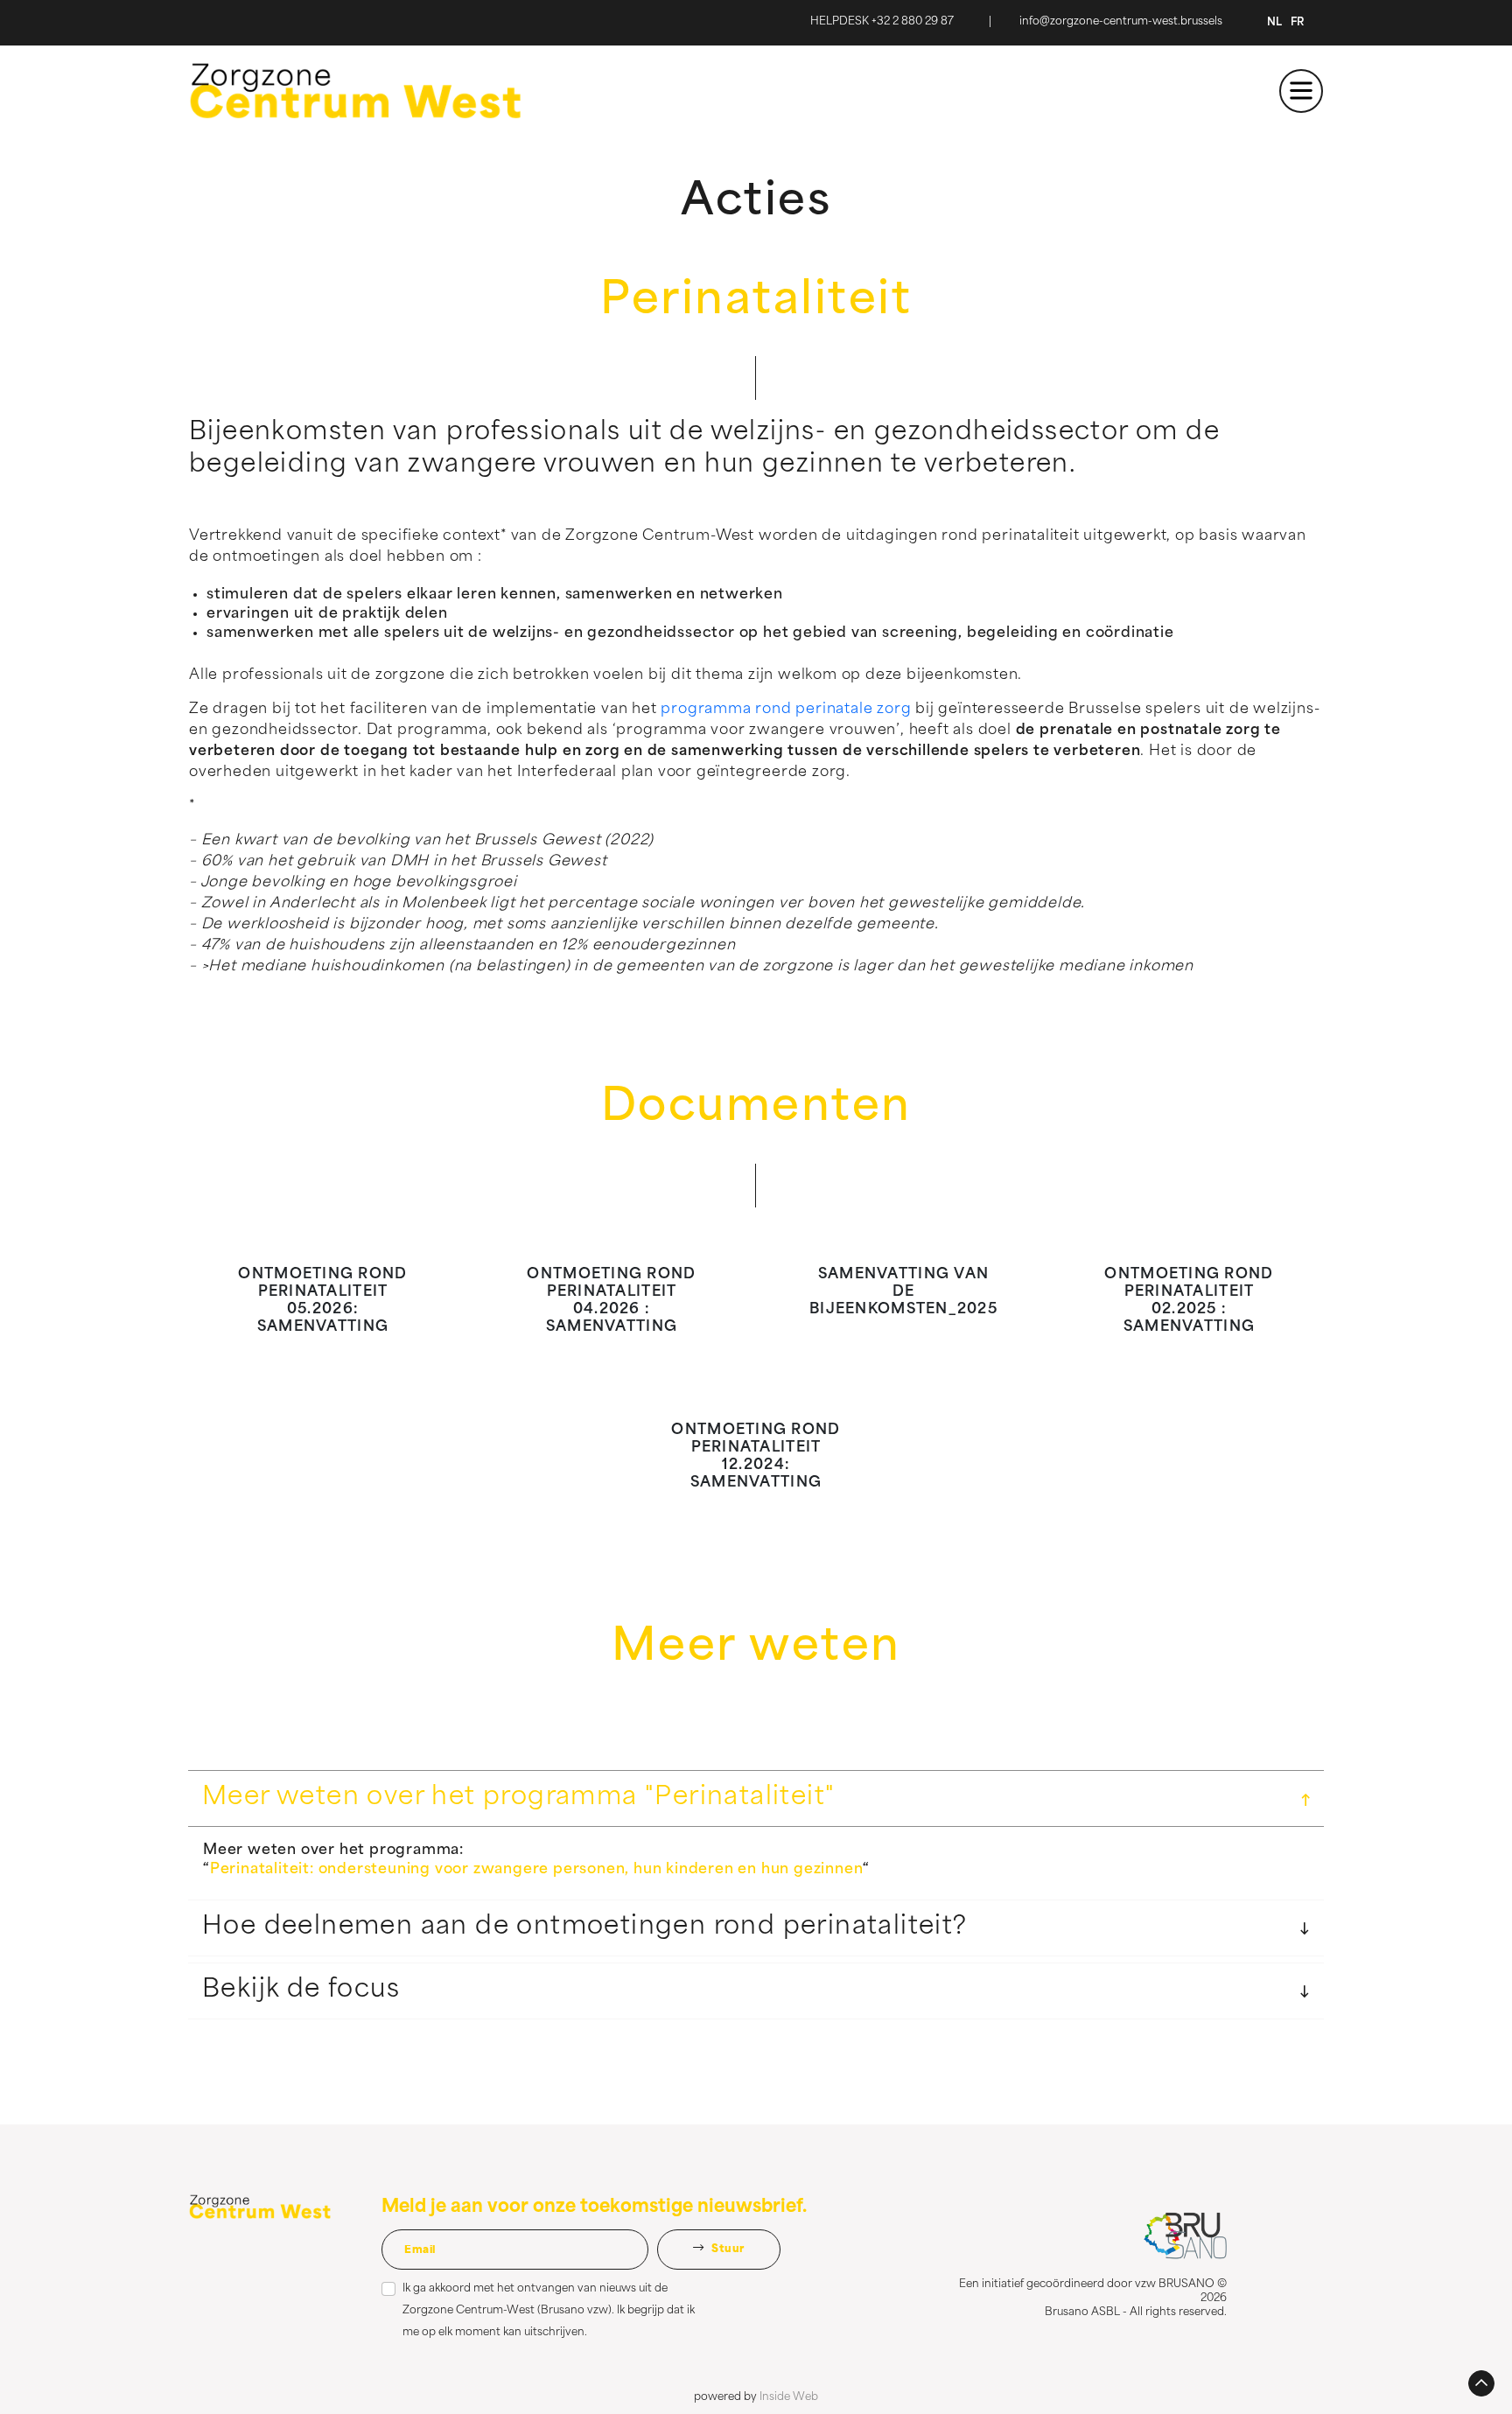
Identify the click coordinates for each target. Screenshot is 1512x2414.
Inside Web (789, 2397)
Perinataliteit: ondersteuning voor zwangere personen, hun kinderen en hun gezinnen (537, 1870)
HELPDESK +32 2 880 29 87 (882, 22)
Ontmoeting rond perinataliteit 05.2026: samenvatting (322, 1301)
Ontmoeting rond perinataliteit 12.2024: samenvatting (756, 1457)
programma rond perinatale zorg (786, 710)
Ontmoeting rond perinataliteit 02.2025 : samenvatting (1189, 1301)
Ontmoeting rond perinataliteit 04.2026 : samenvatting (611, 1301)
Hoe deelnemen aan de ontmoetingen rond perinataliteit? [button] (585, 1928)
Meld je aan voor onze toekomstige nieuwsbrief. (594, 2208)
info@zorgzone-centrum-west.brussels (1121, 22)
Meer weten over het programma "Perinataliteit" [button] (518, 1798)
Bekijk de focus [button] (301, 1991)
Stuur (727, 2250)
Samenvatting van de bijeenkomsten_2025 (903, 1292)
